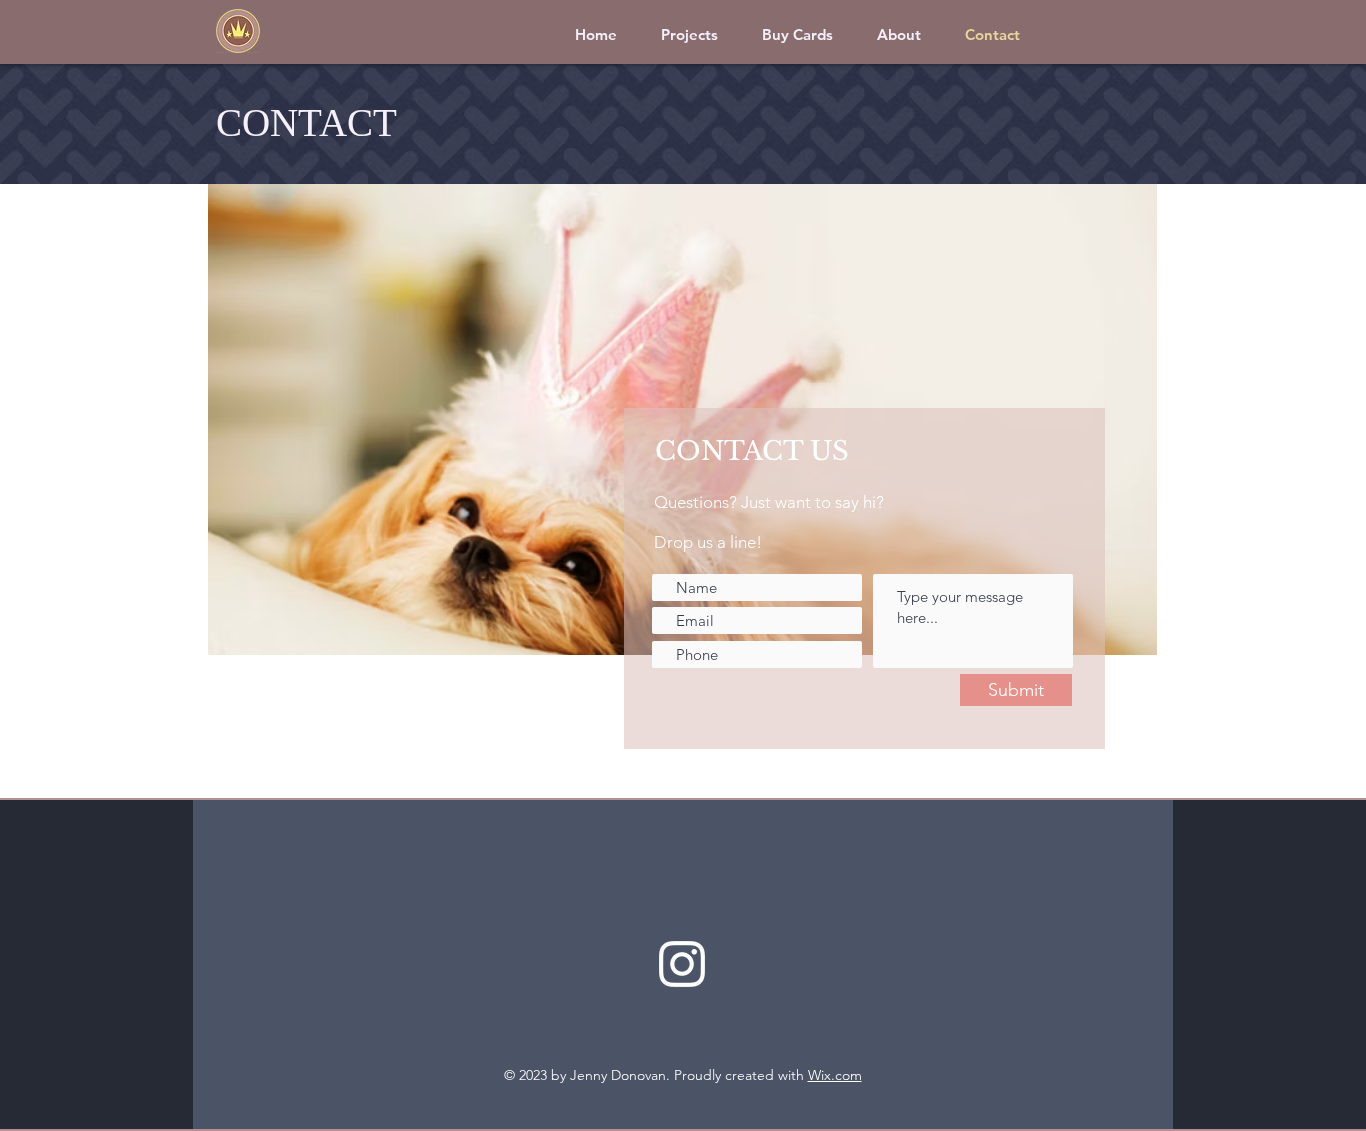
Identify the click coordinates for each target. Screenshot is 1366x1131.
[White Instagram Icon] (682, 964)
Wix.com (835, 1075)
